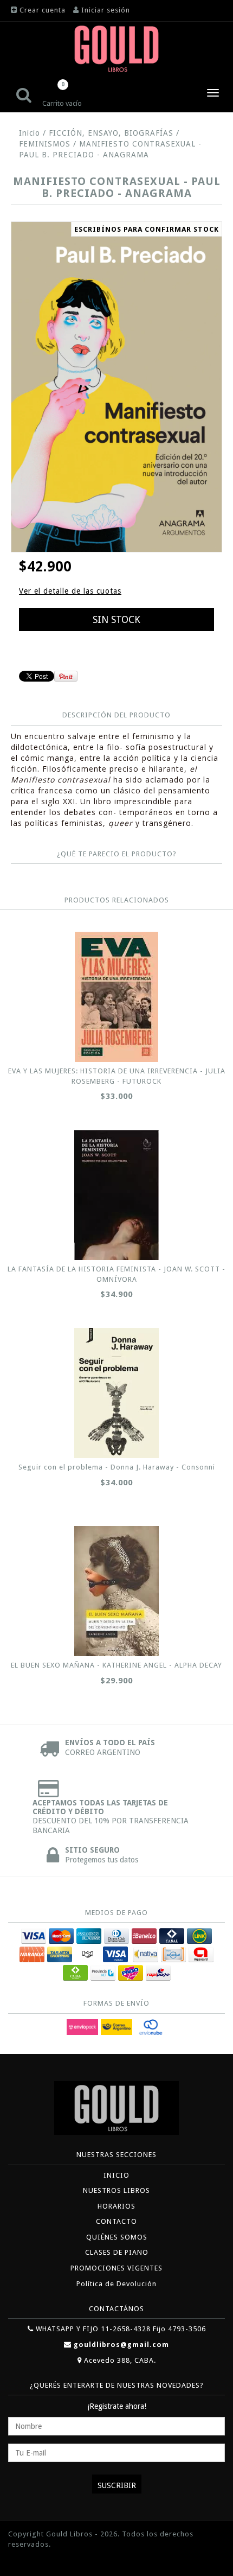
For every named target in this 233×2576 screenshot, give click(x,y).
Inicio (30, 133)
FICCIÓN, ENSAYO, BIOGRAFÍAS (111, 133)
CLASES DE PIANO (117, 2252)
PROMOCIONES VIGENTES (116, 2268)
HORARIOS (116, 2206)
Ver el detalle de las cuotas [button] (70, 591)
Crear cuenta (43, 10)
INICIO (116, 2175)
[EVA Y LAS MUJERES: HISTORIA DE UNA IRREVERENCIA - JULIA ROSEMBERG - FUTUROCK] (116, 997)
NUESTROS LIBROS (116, 2190)
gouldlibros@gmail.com (121, 2345)
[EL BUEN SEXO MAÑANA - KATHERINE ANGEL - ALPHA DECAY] (116, 1591)
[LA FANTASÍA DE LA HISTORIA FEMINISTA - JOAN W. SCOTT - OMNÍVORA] (116, 1195)
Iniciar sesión (106, 10)
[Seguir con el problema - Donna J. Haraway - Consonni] (116, 1393)
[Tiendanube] (33, 2561)
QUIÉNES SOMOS (117, 2237)
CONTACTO (116, 2221)
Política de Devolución (116, 2284)
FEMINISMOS (45, 144)
